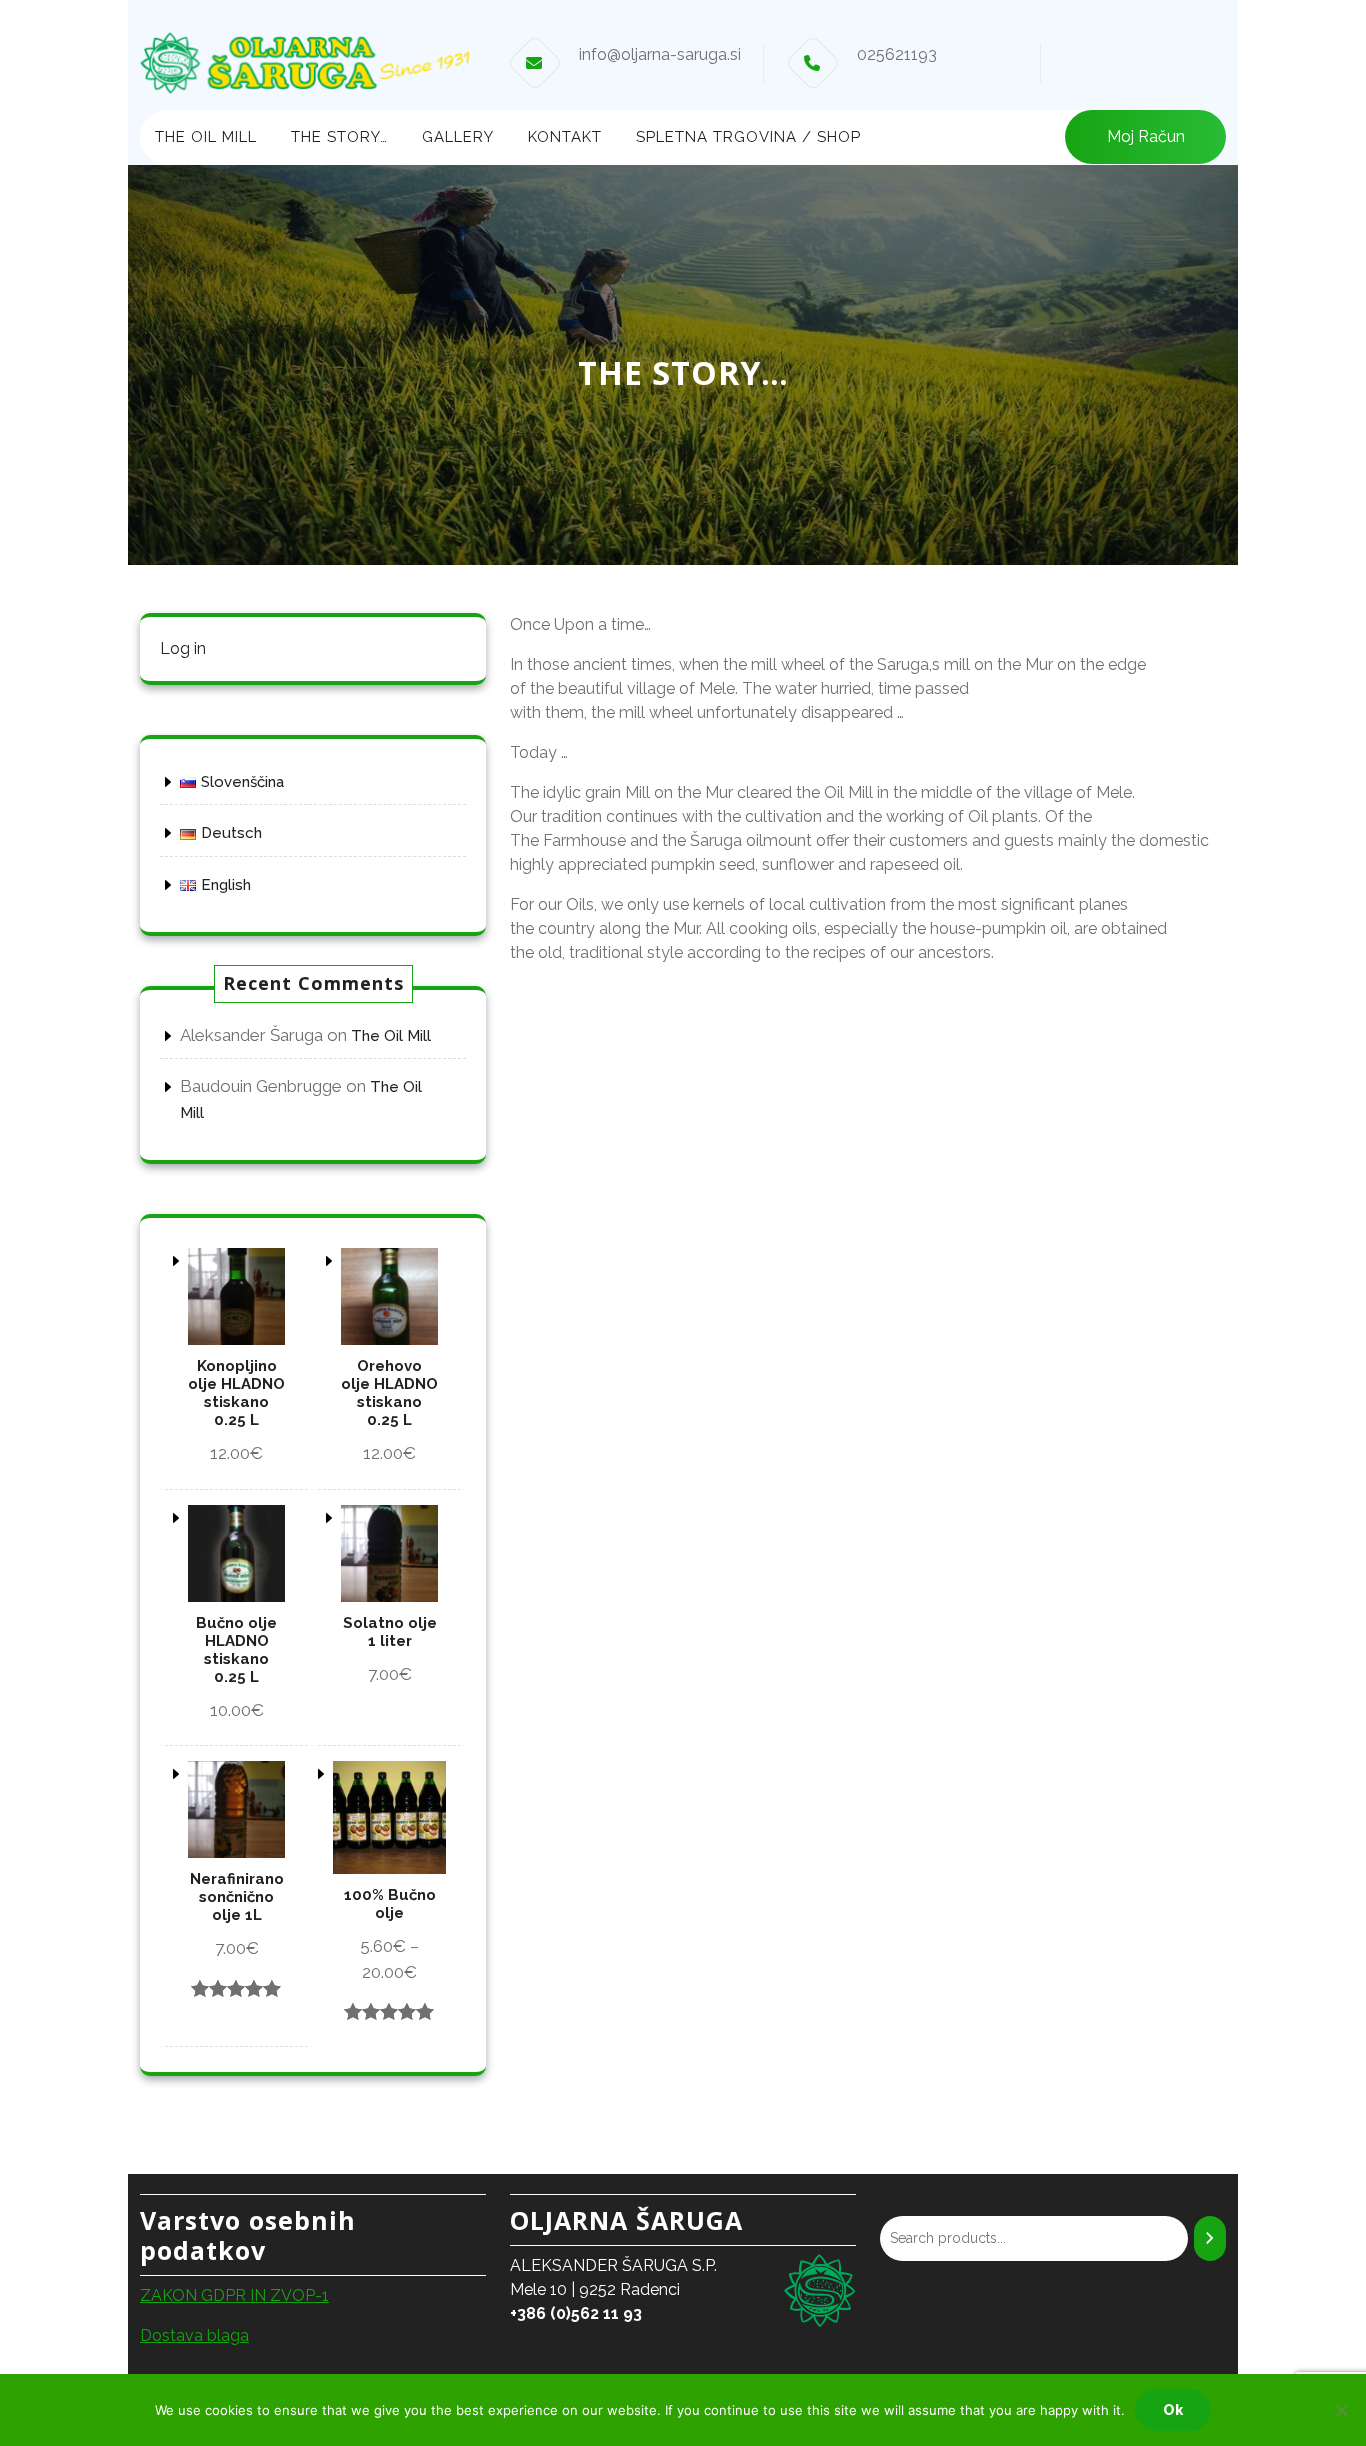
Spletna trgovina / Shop (748, 137)
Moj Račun (1146, 136)
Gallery (458, 137)
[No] (1341, 2410)
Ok (1173, 2410)
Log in (183, 648)
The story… (339, 137)
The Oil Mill (206, 137)
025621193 (897, 54)
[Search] (1210, 2238)
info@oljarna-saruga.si (660, 54)
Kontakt (565, 137)
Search (909, 2195)
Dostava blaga (194, 2335)
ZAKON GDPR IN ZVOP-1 (234, 2295)
